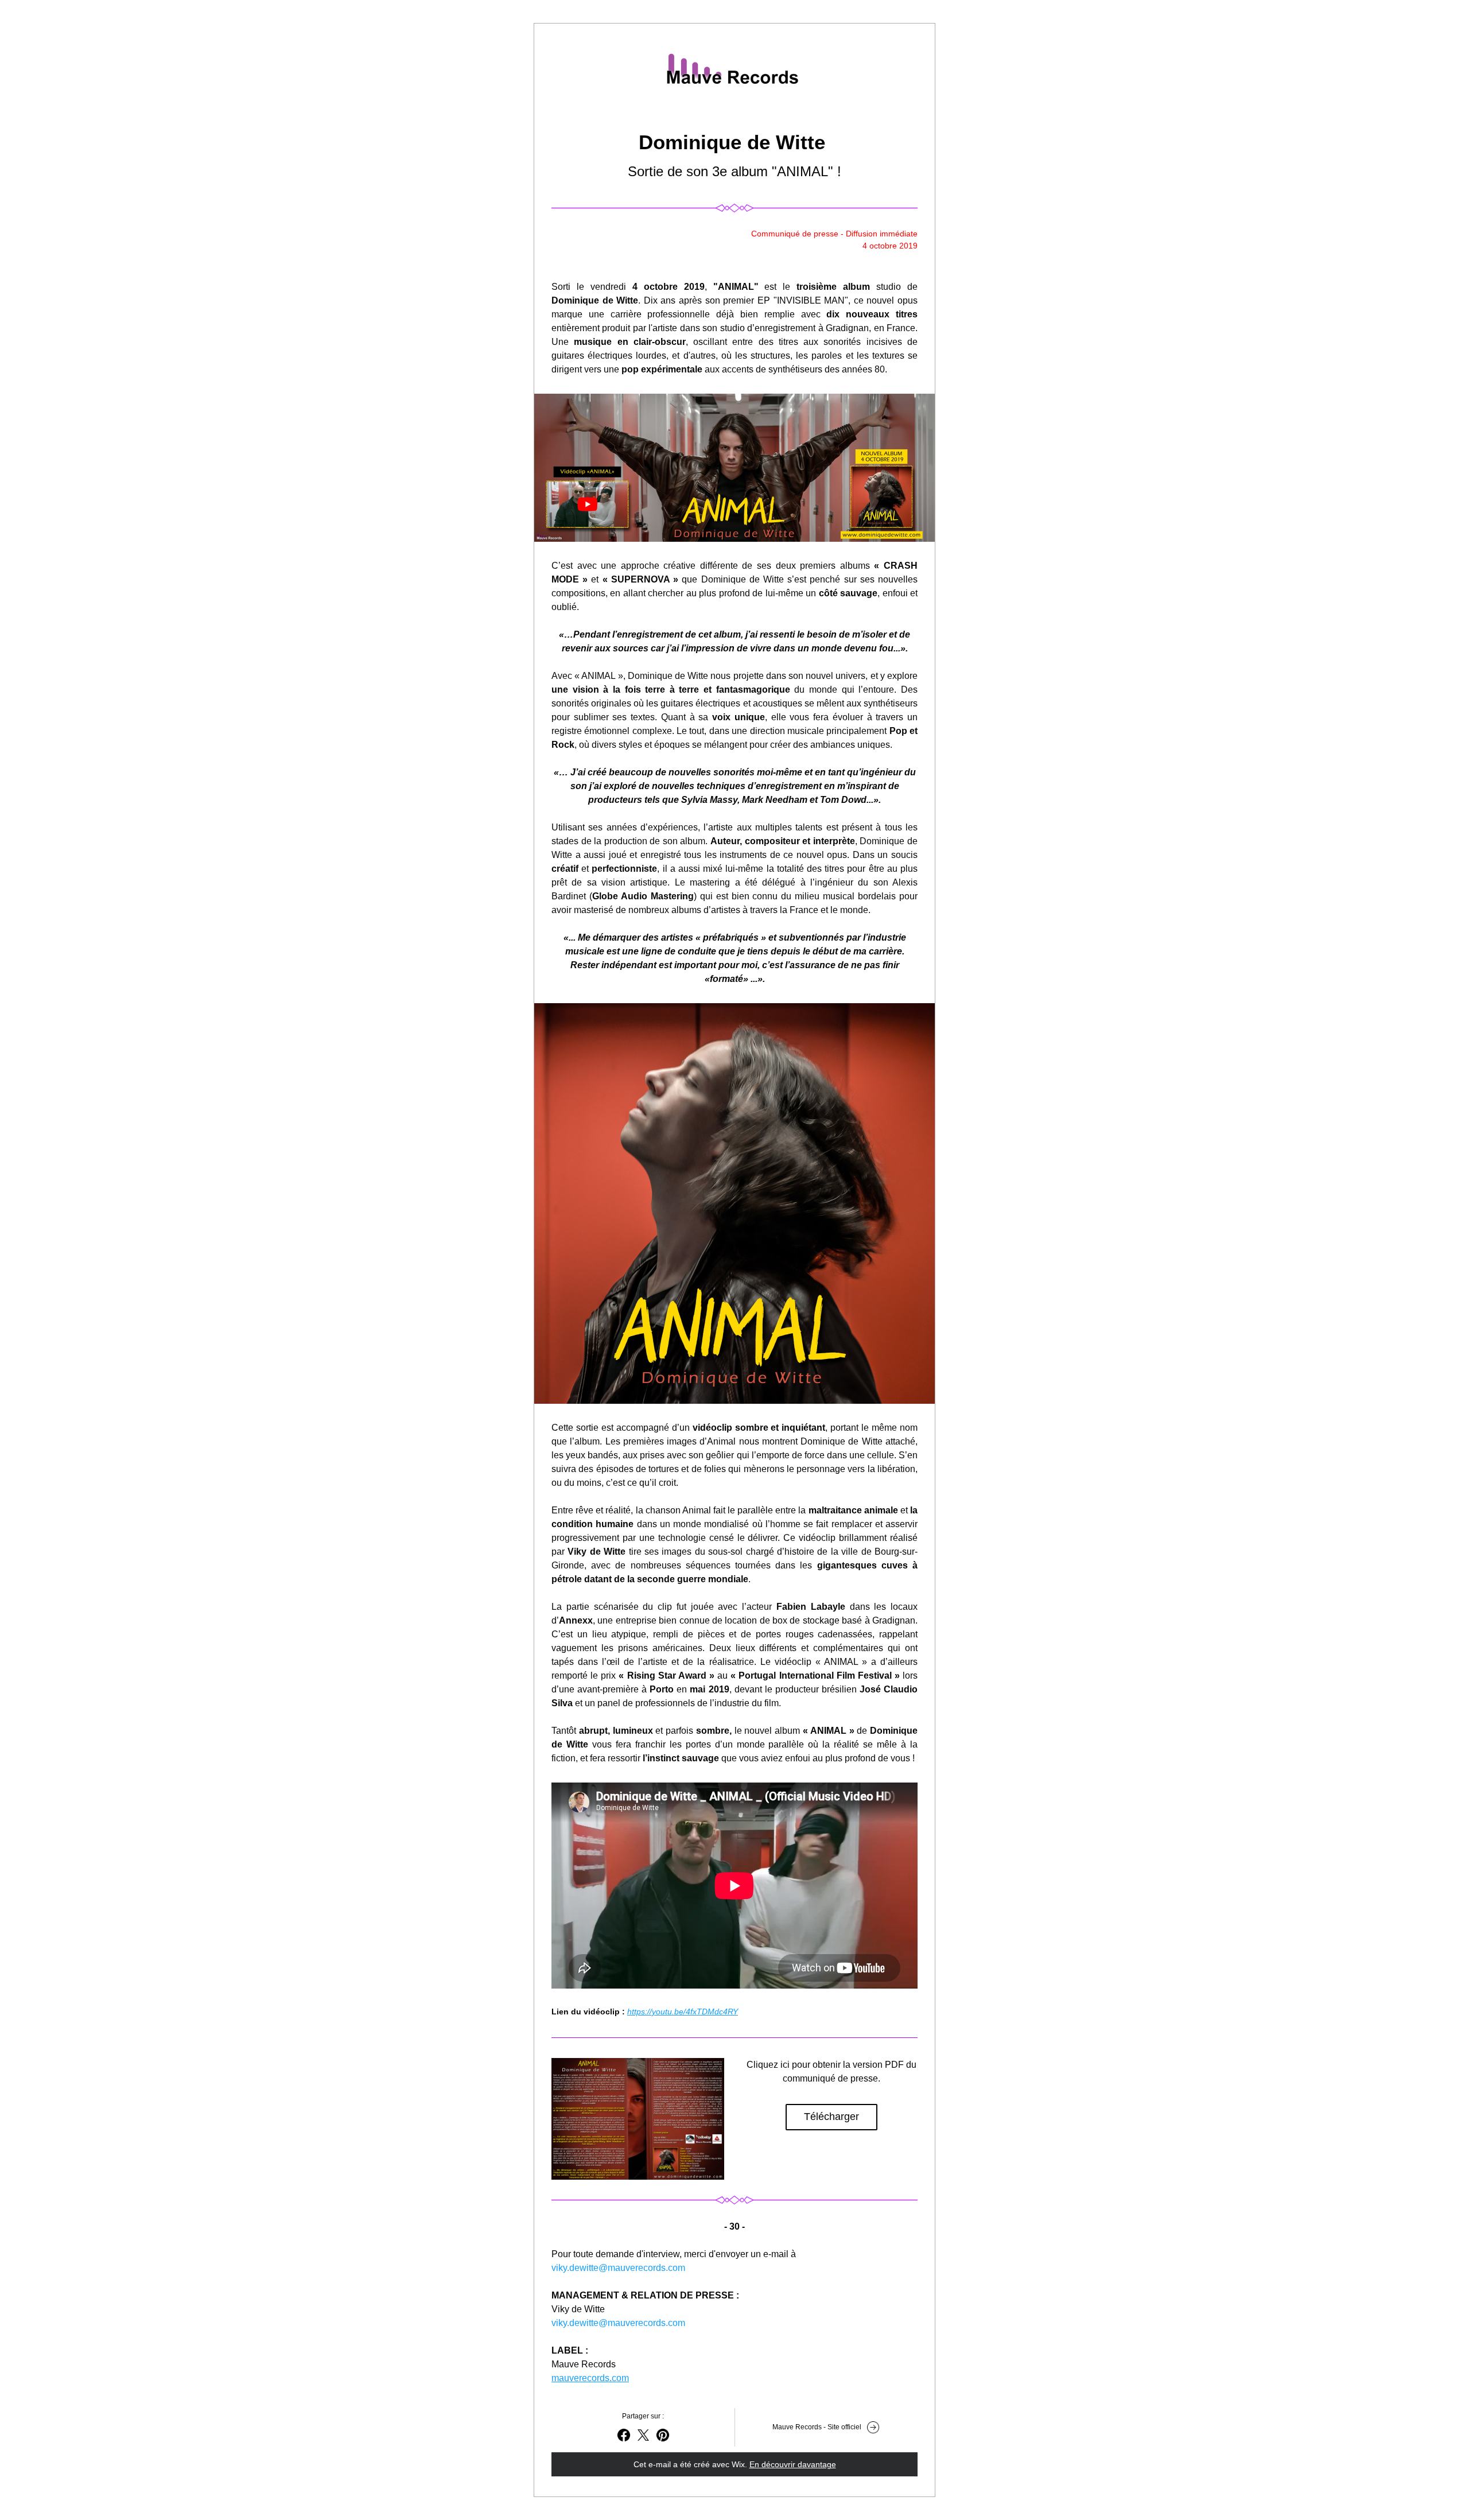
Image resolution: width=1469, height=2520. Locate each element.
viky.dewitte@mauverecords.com (618, 2268)
